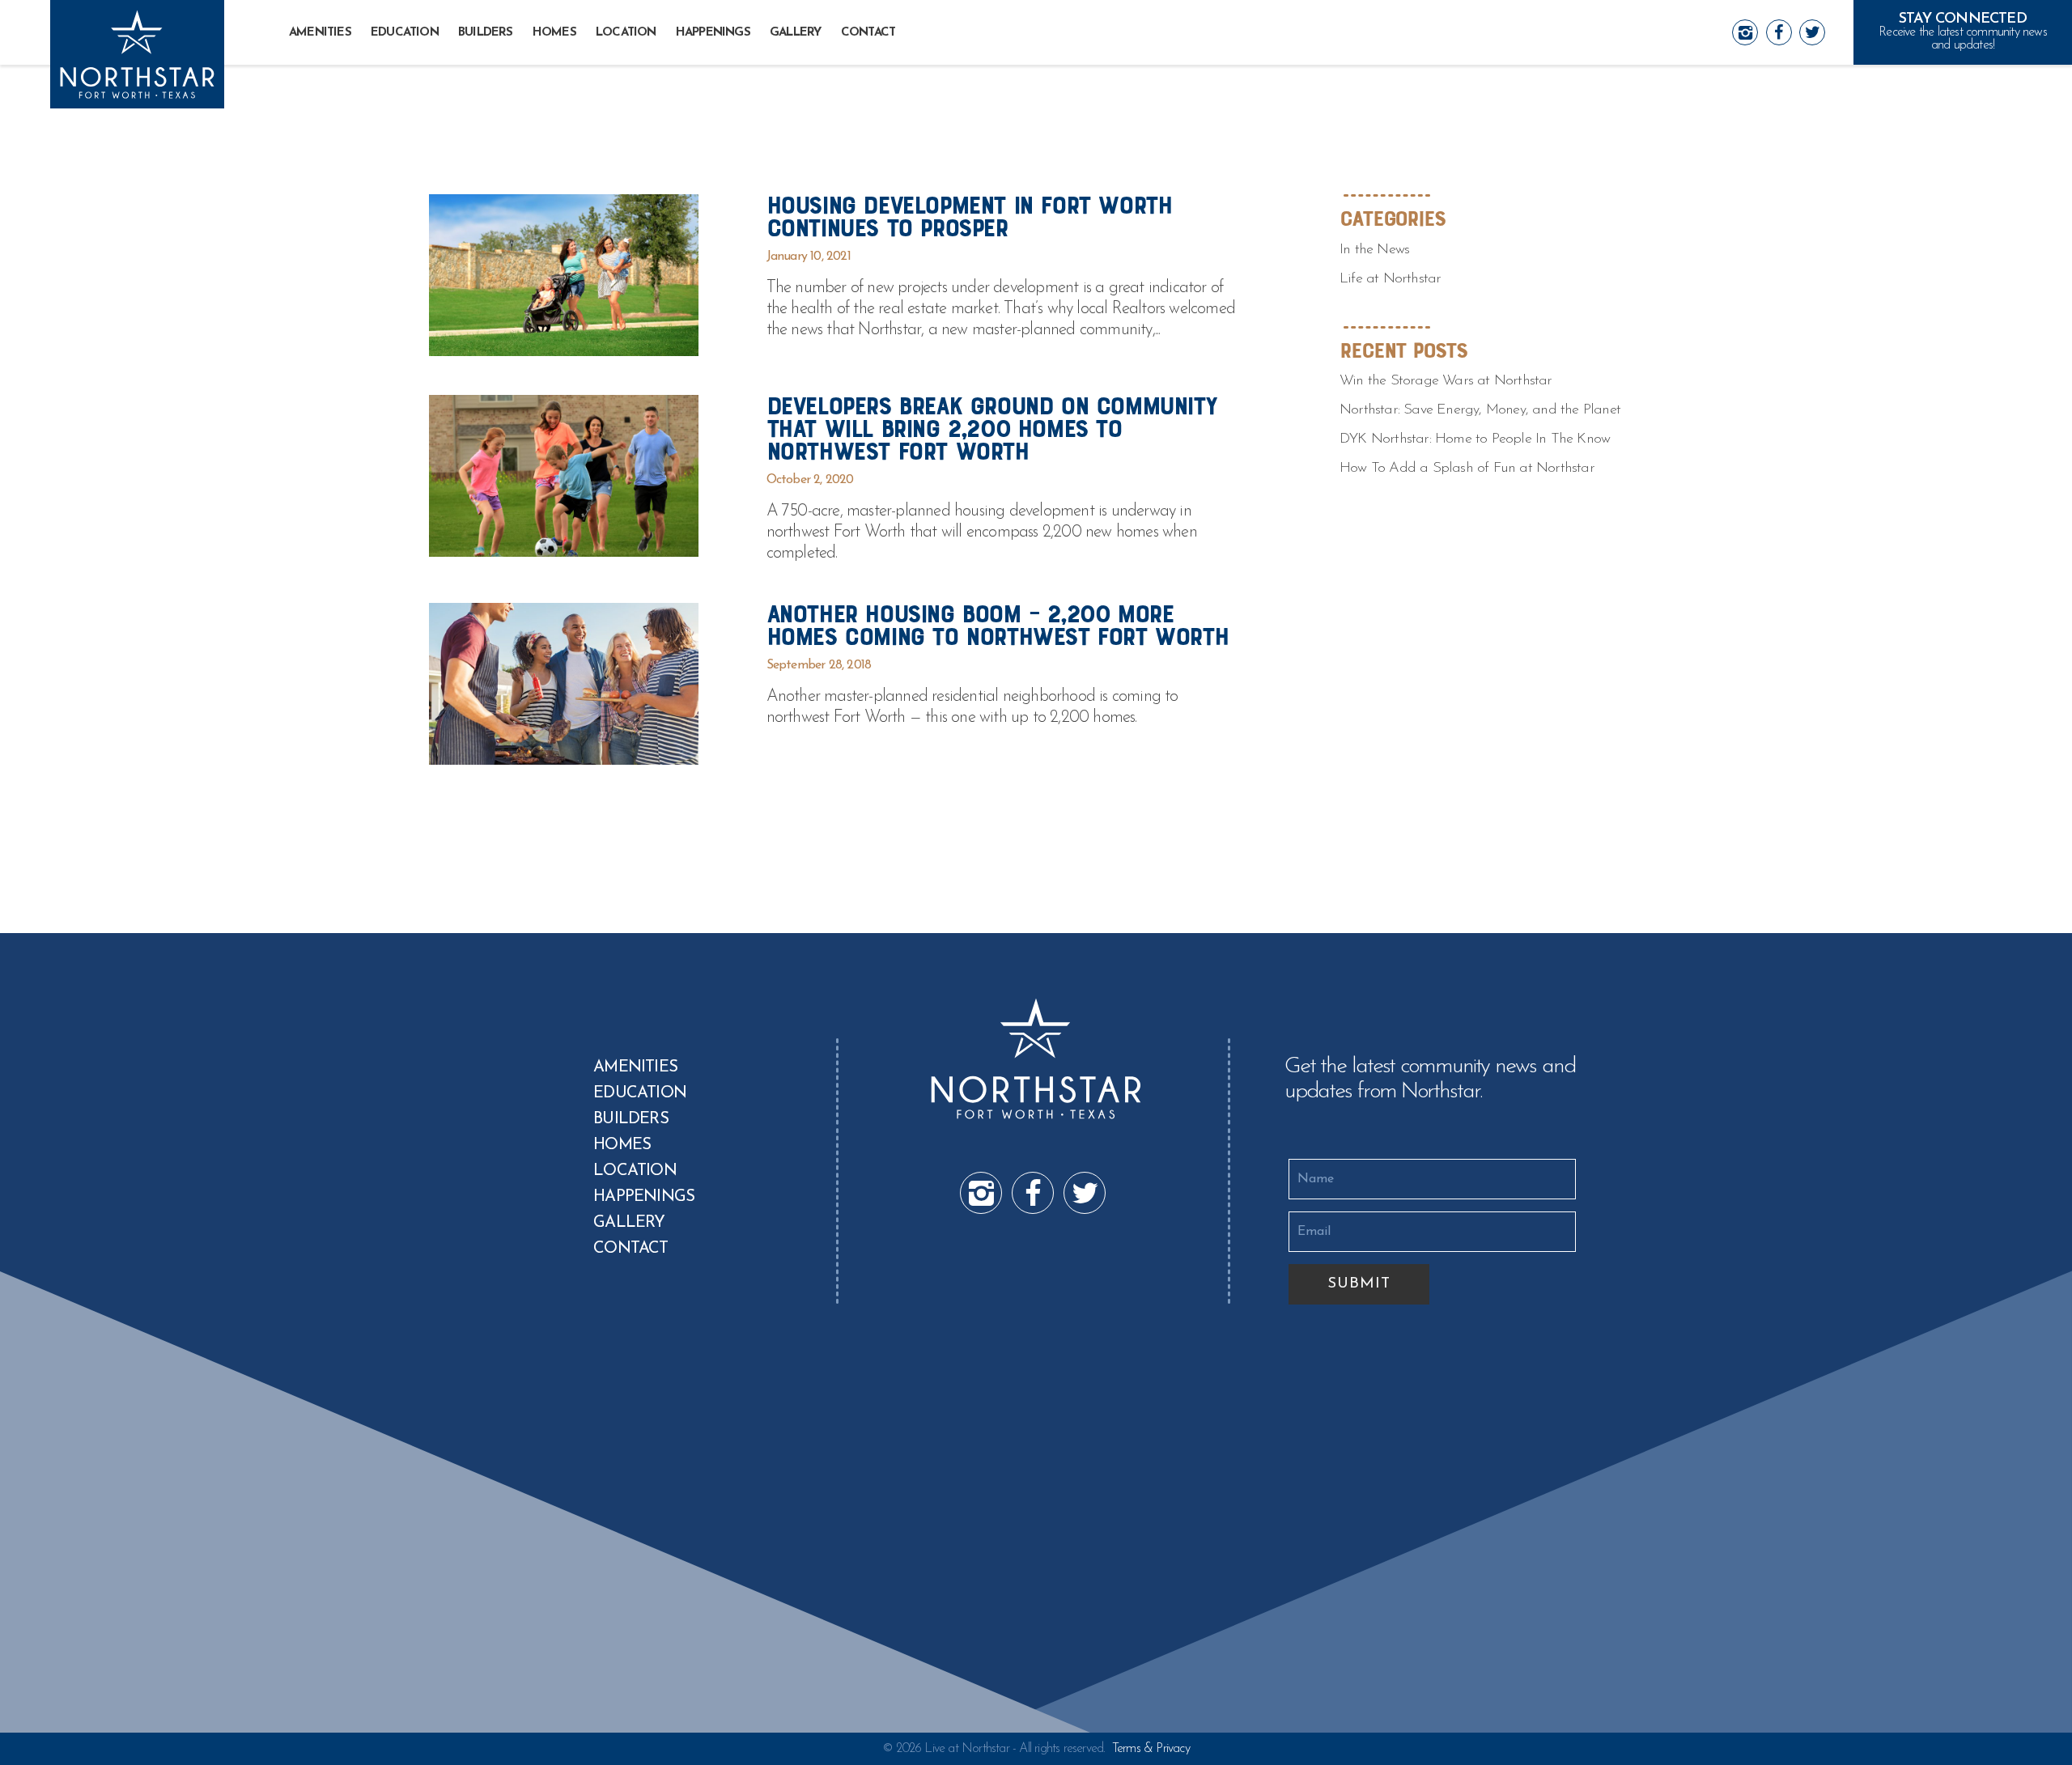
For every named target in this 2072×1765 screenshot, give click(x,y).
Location (626, 33)
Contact (868, 33)
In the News (1374, 250)
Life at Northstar (1390, 279)
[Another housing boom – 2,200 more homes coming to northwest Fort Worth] (564, 684)
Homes (554, 33)
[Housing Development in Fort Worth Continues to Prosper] (564, 275)
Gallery (795, 33)
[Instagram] (1745, 32)
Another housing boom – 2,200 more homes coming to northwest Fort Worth (998, 625)
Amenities (320, 33)
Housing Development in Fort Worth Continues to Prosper (969, 216)
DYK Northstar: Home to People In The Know (1475, 439)
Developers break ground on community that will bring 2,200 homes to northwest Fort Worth (991, 429)
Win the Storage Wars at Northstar (1446, 381)
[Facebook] (1779, 32)
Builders (486, 33)
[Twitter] (1812, 32)
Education (405, 33)
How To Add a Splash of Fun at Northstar (1467, 469)
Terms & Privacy (1151, 1749)
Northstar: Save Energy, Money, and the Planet (1480, 410)
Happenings (713, 33)
